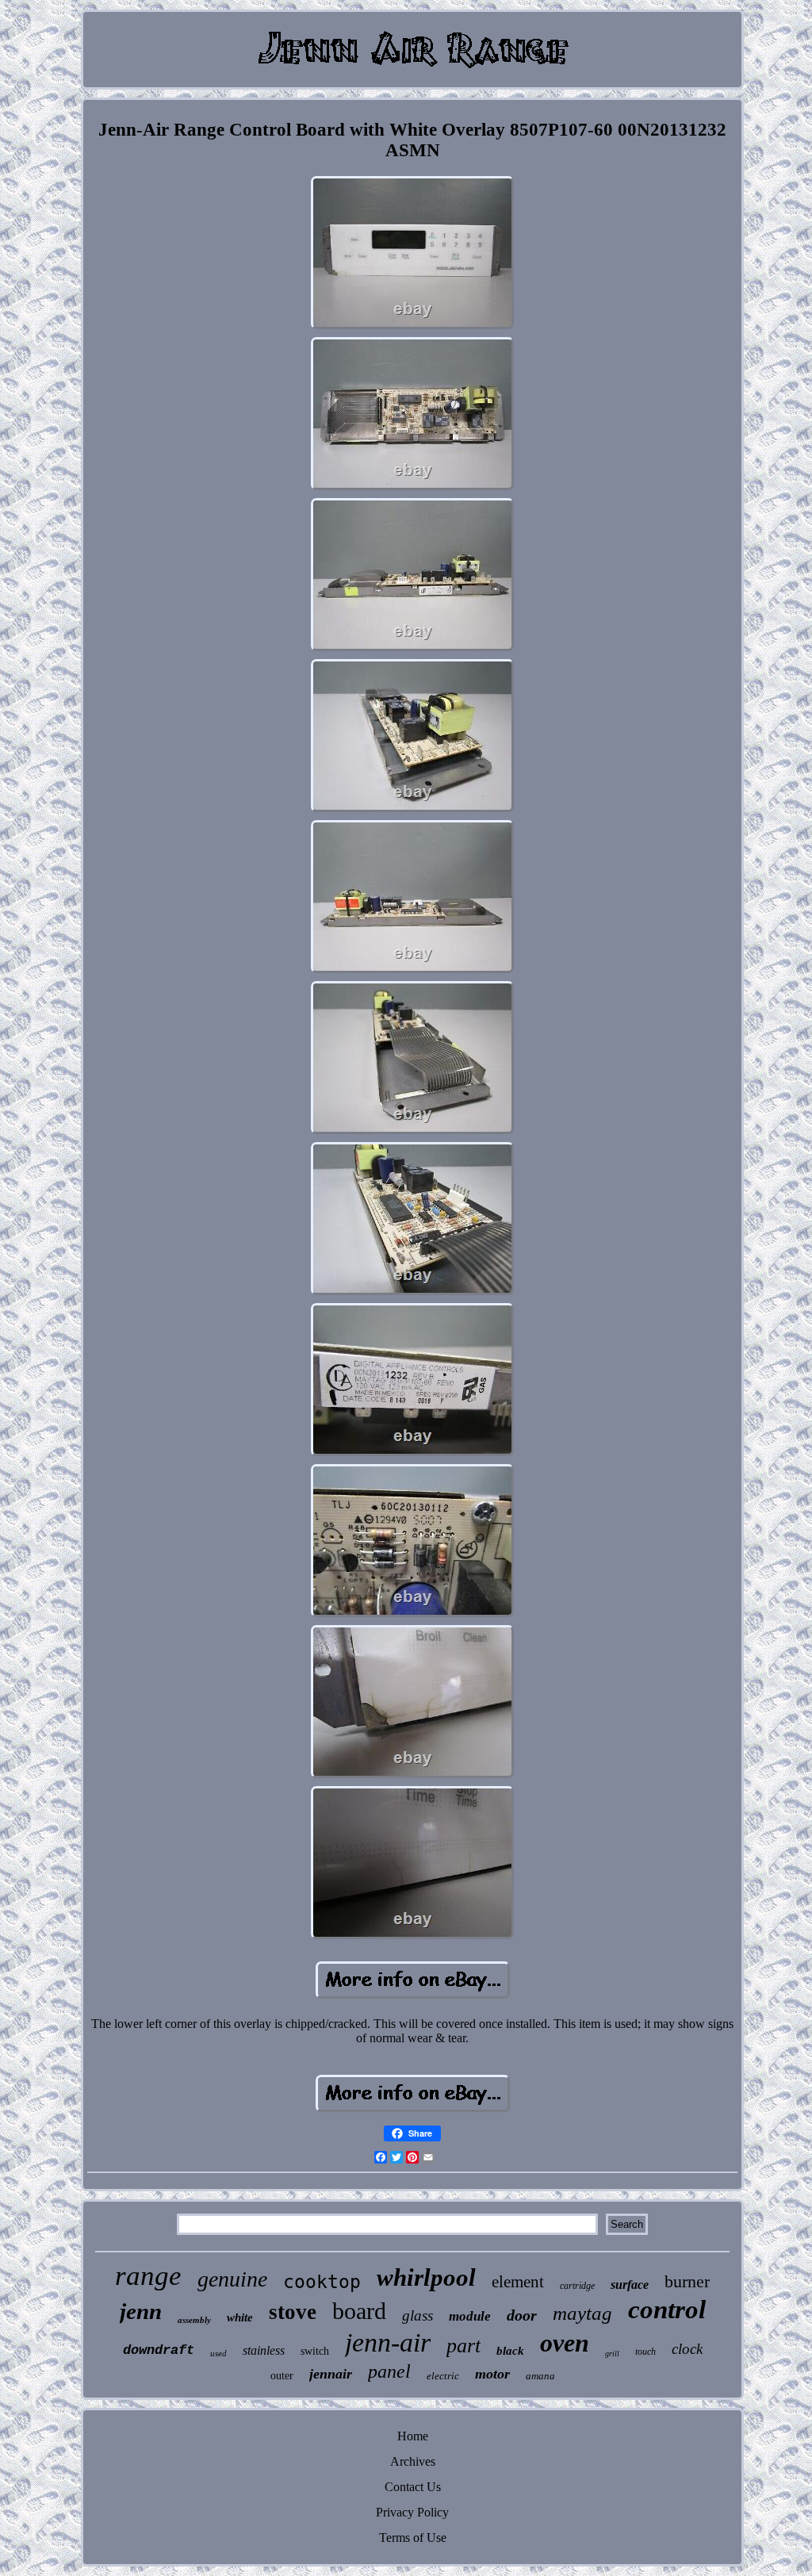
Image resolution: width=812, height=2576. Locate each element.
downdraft (159, 2350)
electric (443, 2376)
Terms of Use (413, 2538)
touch (645, 2352)
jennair (331, 2374)
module (470, 2316)
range (148, 2276)
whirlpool (426, 2277)
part (463, 2346)
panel (389, 2371)
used (218, 2353)
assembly (194, 2320)
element (518, 2282)
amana (540, 2376)
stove (293, 2312)
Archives (413, 2461)
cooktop (322, 2282)
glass (417, 2315)
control (667, 2310)
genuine (232, 2279)
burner (687, 2281)
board (359, 2311)
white (240, 2317)
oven (565, 2343)
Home (413, 2436)
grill (612, 2354)
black (510, 2351)
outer (282, 2376)
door (522, 2315)
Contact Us (413, 2487)
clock (687, 2349)
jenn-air (388, 2342)
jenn (141, 2311)
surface (630, 2285)
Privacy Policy (412, 2512)
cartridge (577, 2286)
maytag (582, 2313)
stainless (264, 2350)
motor (492, 2374)
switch (315, 2351)
